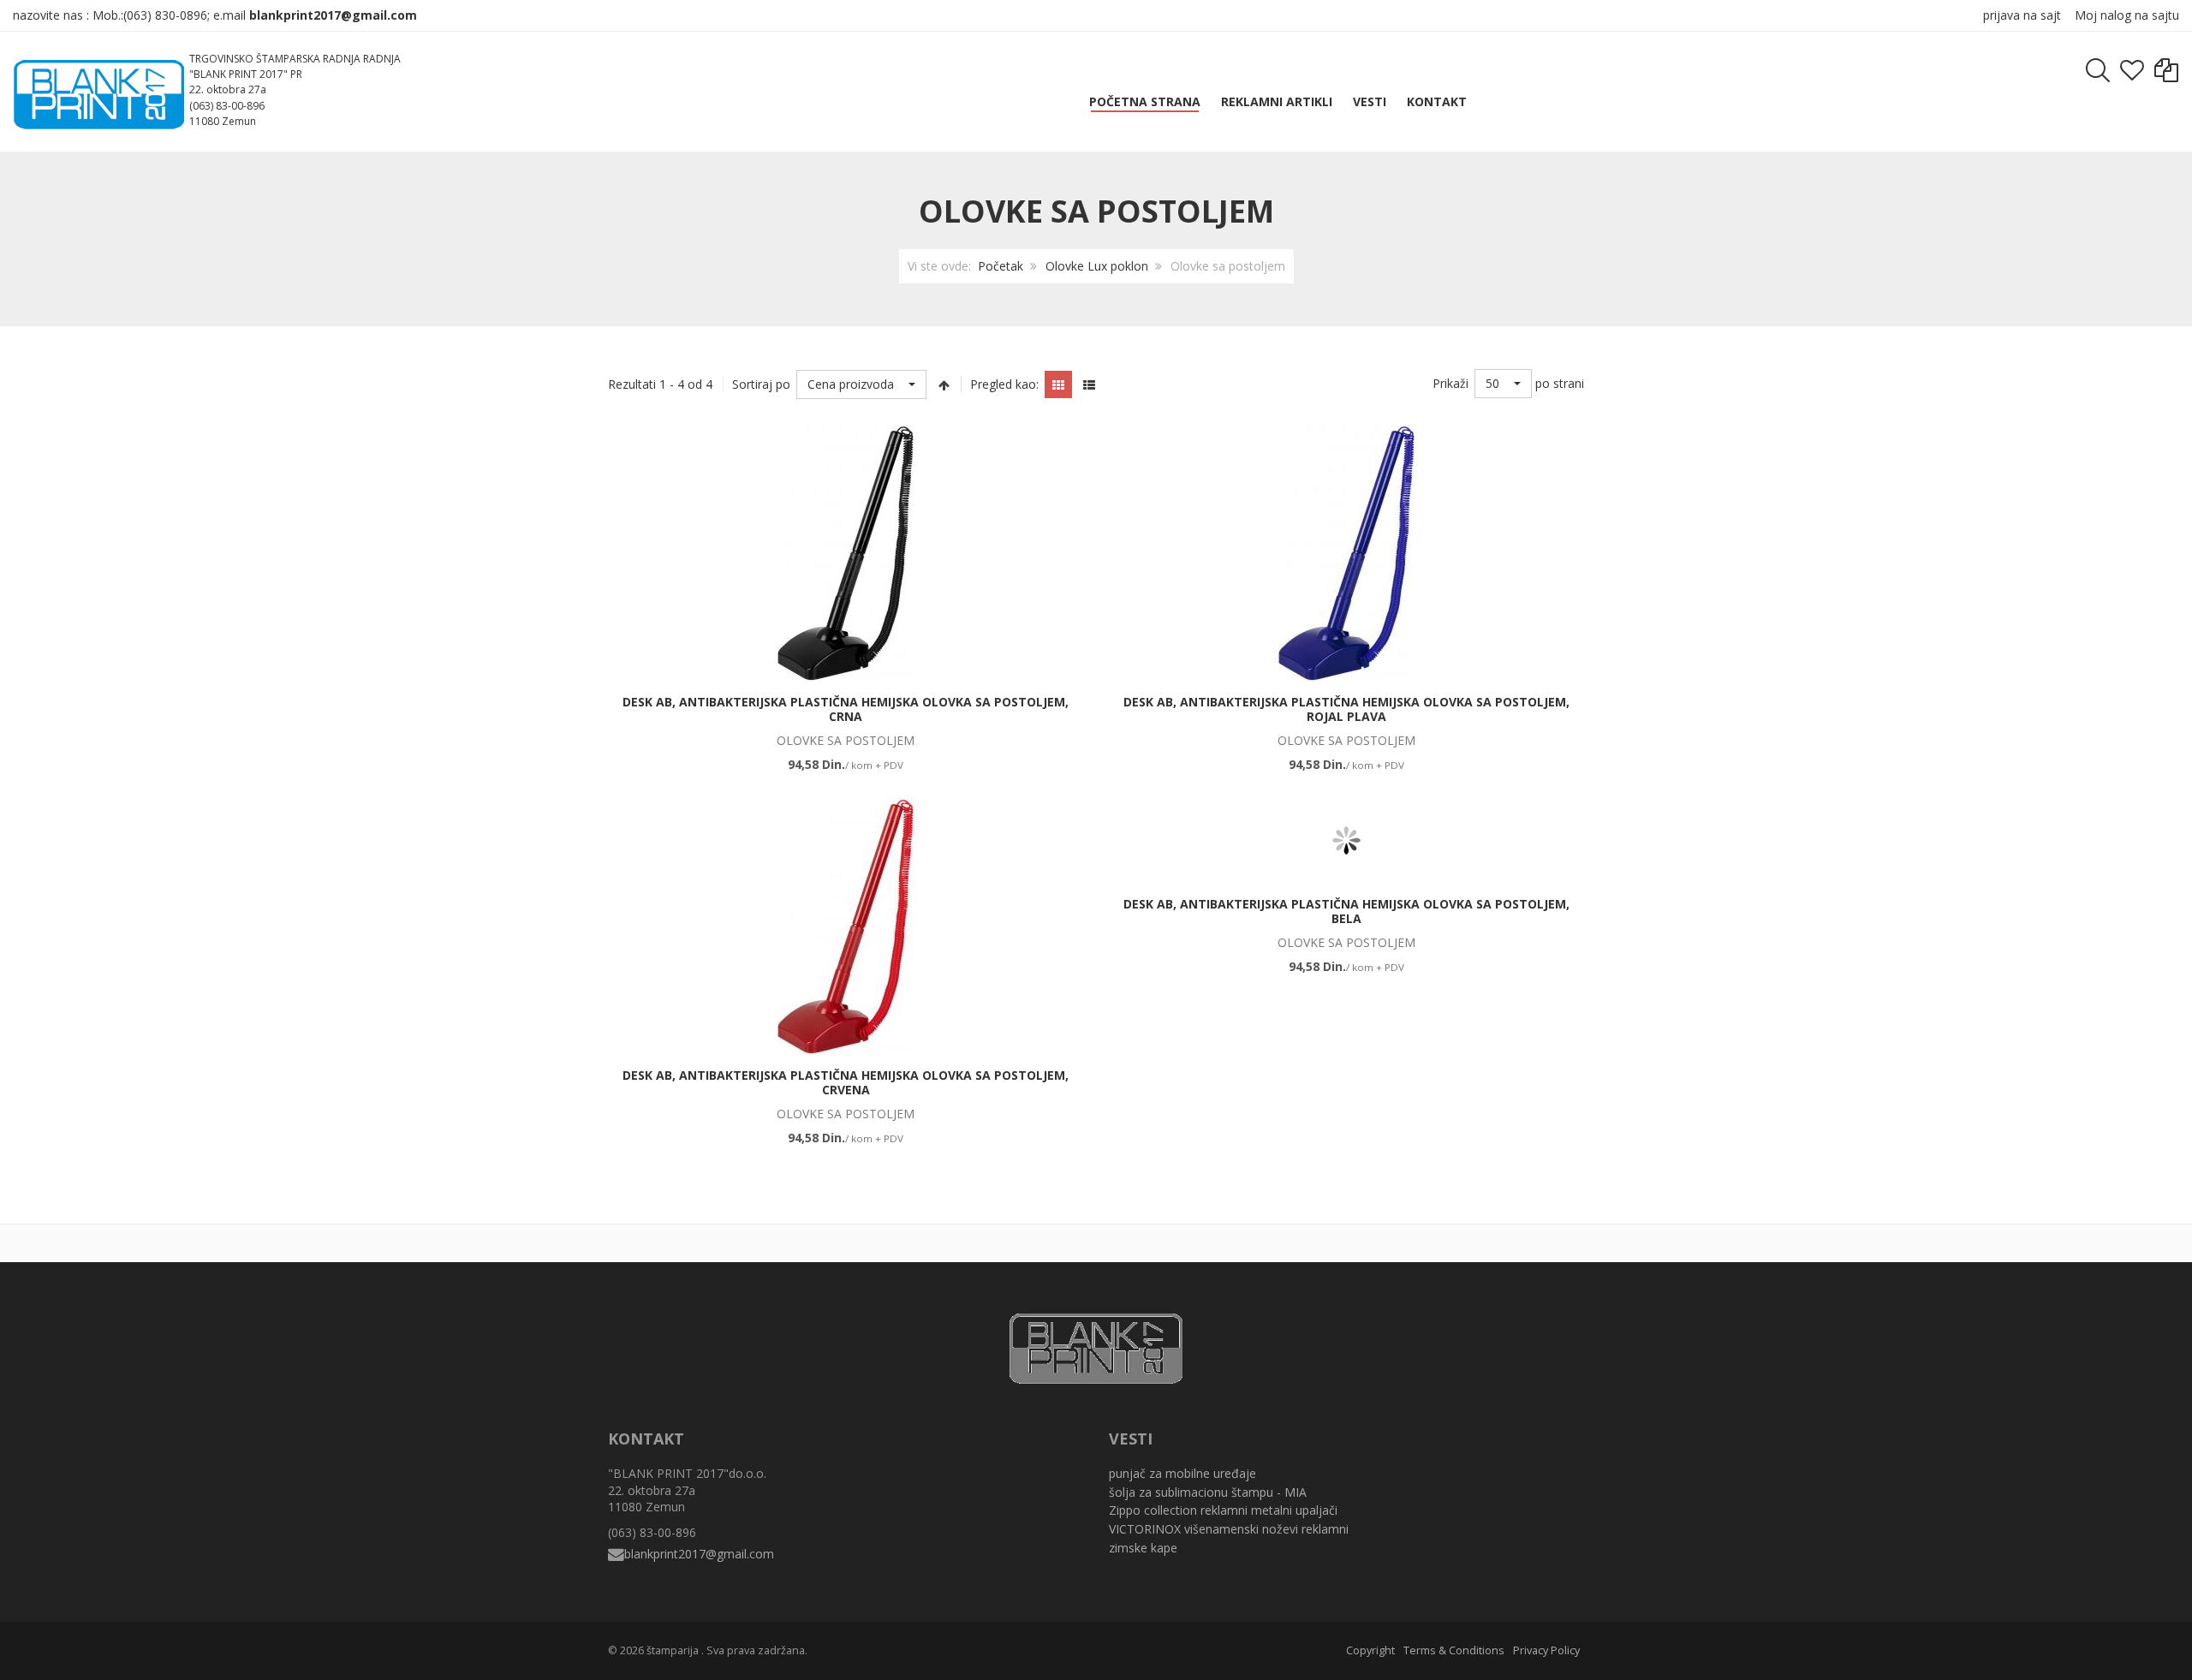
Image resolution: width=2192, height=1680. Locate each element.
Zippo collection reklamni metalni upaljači (1223, 1510)
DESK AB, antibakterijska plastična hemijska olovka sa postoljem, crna (846, 709)
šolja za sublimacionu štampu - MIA (1208, 1492)
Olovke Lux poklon (1097, 266)
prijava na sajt (2022, 15)
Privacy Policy (1546, 1650)
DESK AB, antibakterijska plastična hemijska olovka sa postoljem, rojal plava (1346, 709)
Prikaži (1450, 383)
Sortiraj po (761, 384)
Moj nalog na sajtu (2127, 15)
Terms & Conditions (1454, 1650)
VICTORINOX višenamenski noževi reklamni (1229, 1529)
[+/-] (944, 384)
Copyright (1370, 1650)
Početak (1001, 266)
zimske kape (1143, 1548)
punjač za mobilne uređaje (1182, 1473)
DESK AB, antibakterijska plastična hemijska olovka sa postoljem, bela (1346, 911)
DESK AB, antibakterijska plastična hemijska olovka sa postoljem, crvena (846, 1083)
